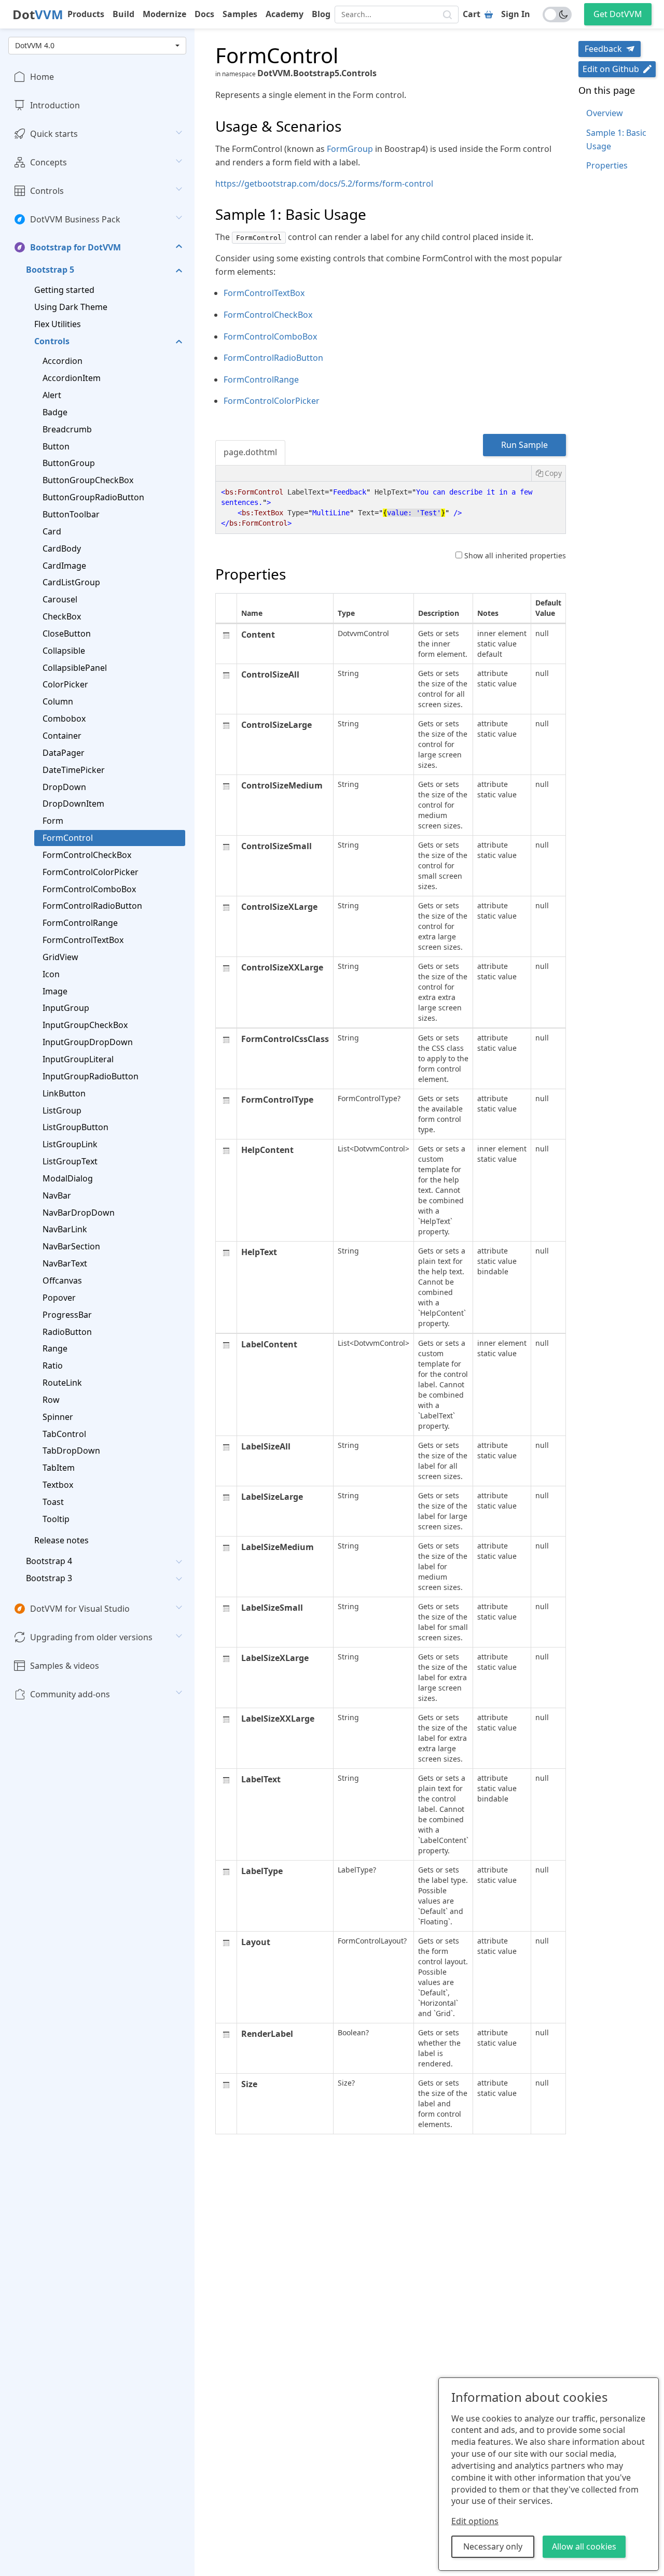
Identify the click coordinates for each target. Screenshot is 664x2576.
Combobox (64, 719)
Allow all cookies (584, 2546)
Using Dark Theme (71, 307)
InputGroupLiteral (78, 1059)
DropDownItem (73, 804)
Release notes (61, 1540)
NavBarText (65, 1263)
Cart (472, 14)
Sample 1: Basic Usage (616, 139)
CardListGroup (71, 582)
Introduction (55, 105)
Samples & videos (65, 1666)
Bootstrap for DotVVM (75, 247)
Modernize (164, 14)
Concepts (49, 162)
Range (55, 1348)
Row (51, 1400)
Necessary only (493, 2546)
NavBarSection (71, 1246)
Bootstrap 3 (49, 1578)
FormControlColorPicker (91, 871)
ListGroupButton (75, 1127)
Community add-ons (70, 1694)
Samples (240, 14)
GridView (60, 957)
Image (55, 991)
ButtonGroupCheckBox (88, 480)
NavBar (57, 1195)
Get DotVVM (618, 14)
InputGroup (66, 1008)
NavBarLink (65, 1229)
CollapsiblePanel (75, 667)
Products (86, 14)
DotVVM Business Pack (75, 219)
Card (52, 531)
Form (53, 821)
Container (62, 736)
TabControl (64, 1433)
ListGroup (62, 1110)
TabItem (59, 1468)
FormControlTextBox (83, 940)
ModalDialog (68, 1178)
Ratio (53, 1366)
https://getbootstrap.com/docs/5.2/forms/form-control (324, 184)
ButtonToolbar (71, 514)
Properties (607, 165)
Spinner (58, 1416)
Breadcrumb (67, 429)
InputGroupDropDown (88, 1042)
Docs (204, 14)
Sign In (516, 14)
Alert (52, 395)
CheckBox (62, 616)
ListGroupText (70, 1161)
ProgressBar (67, 1314)
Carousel (60, 599)
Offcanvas (62, 1280)
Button (56, 446)
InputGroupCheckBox (85, 1025)
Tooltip (56, 1519)
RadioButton (67, 1331)
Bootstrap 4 (49, 1561)
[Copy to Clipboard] (548, 473)
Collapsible (64, 650)
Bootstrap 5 (50, 270)
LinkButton (64, 1093)
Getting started (64, 290)
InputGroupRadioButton (91, 1076)
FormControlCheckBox (87, 855)
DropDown (64, 786)
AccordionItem (72, 378)
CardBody (62, 548)
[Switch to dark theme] (557, 15)
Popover (59, 1298)
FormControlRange (80, 923)
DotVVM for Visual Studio (80, 1609)
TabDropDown (71, 1451)
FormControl (68, 838)
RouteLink (62, 1383)
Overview (605, 113)
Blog (321, 14)
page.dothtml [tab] (250, 452)
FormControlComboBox (89, 889)
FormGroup (350, 149)
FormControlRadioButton (92, 906)
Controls (47, 190)
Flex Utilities (58, 323)
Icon (51, 974)
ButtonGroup (69, 463)
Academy (285, 14)
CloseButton (67, 634)
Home (42, 77)
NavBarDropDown (79, 1212)
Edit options (475, 2521)
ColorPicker (65, 684)
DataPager (64, 753)
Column (58, 701)
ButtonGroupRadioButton (93, 497)
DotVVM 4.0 (35, 45)
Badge (55, 412)
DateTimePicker (74, 769)
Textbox (58, 1485)
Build (123, 14)
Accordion (63, 361)
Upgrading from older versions (91, 1637)
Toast (53, 1502)
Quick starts (54, 134)
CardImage (64, 565)
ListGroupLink (70, 1144)
